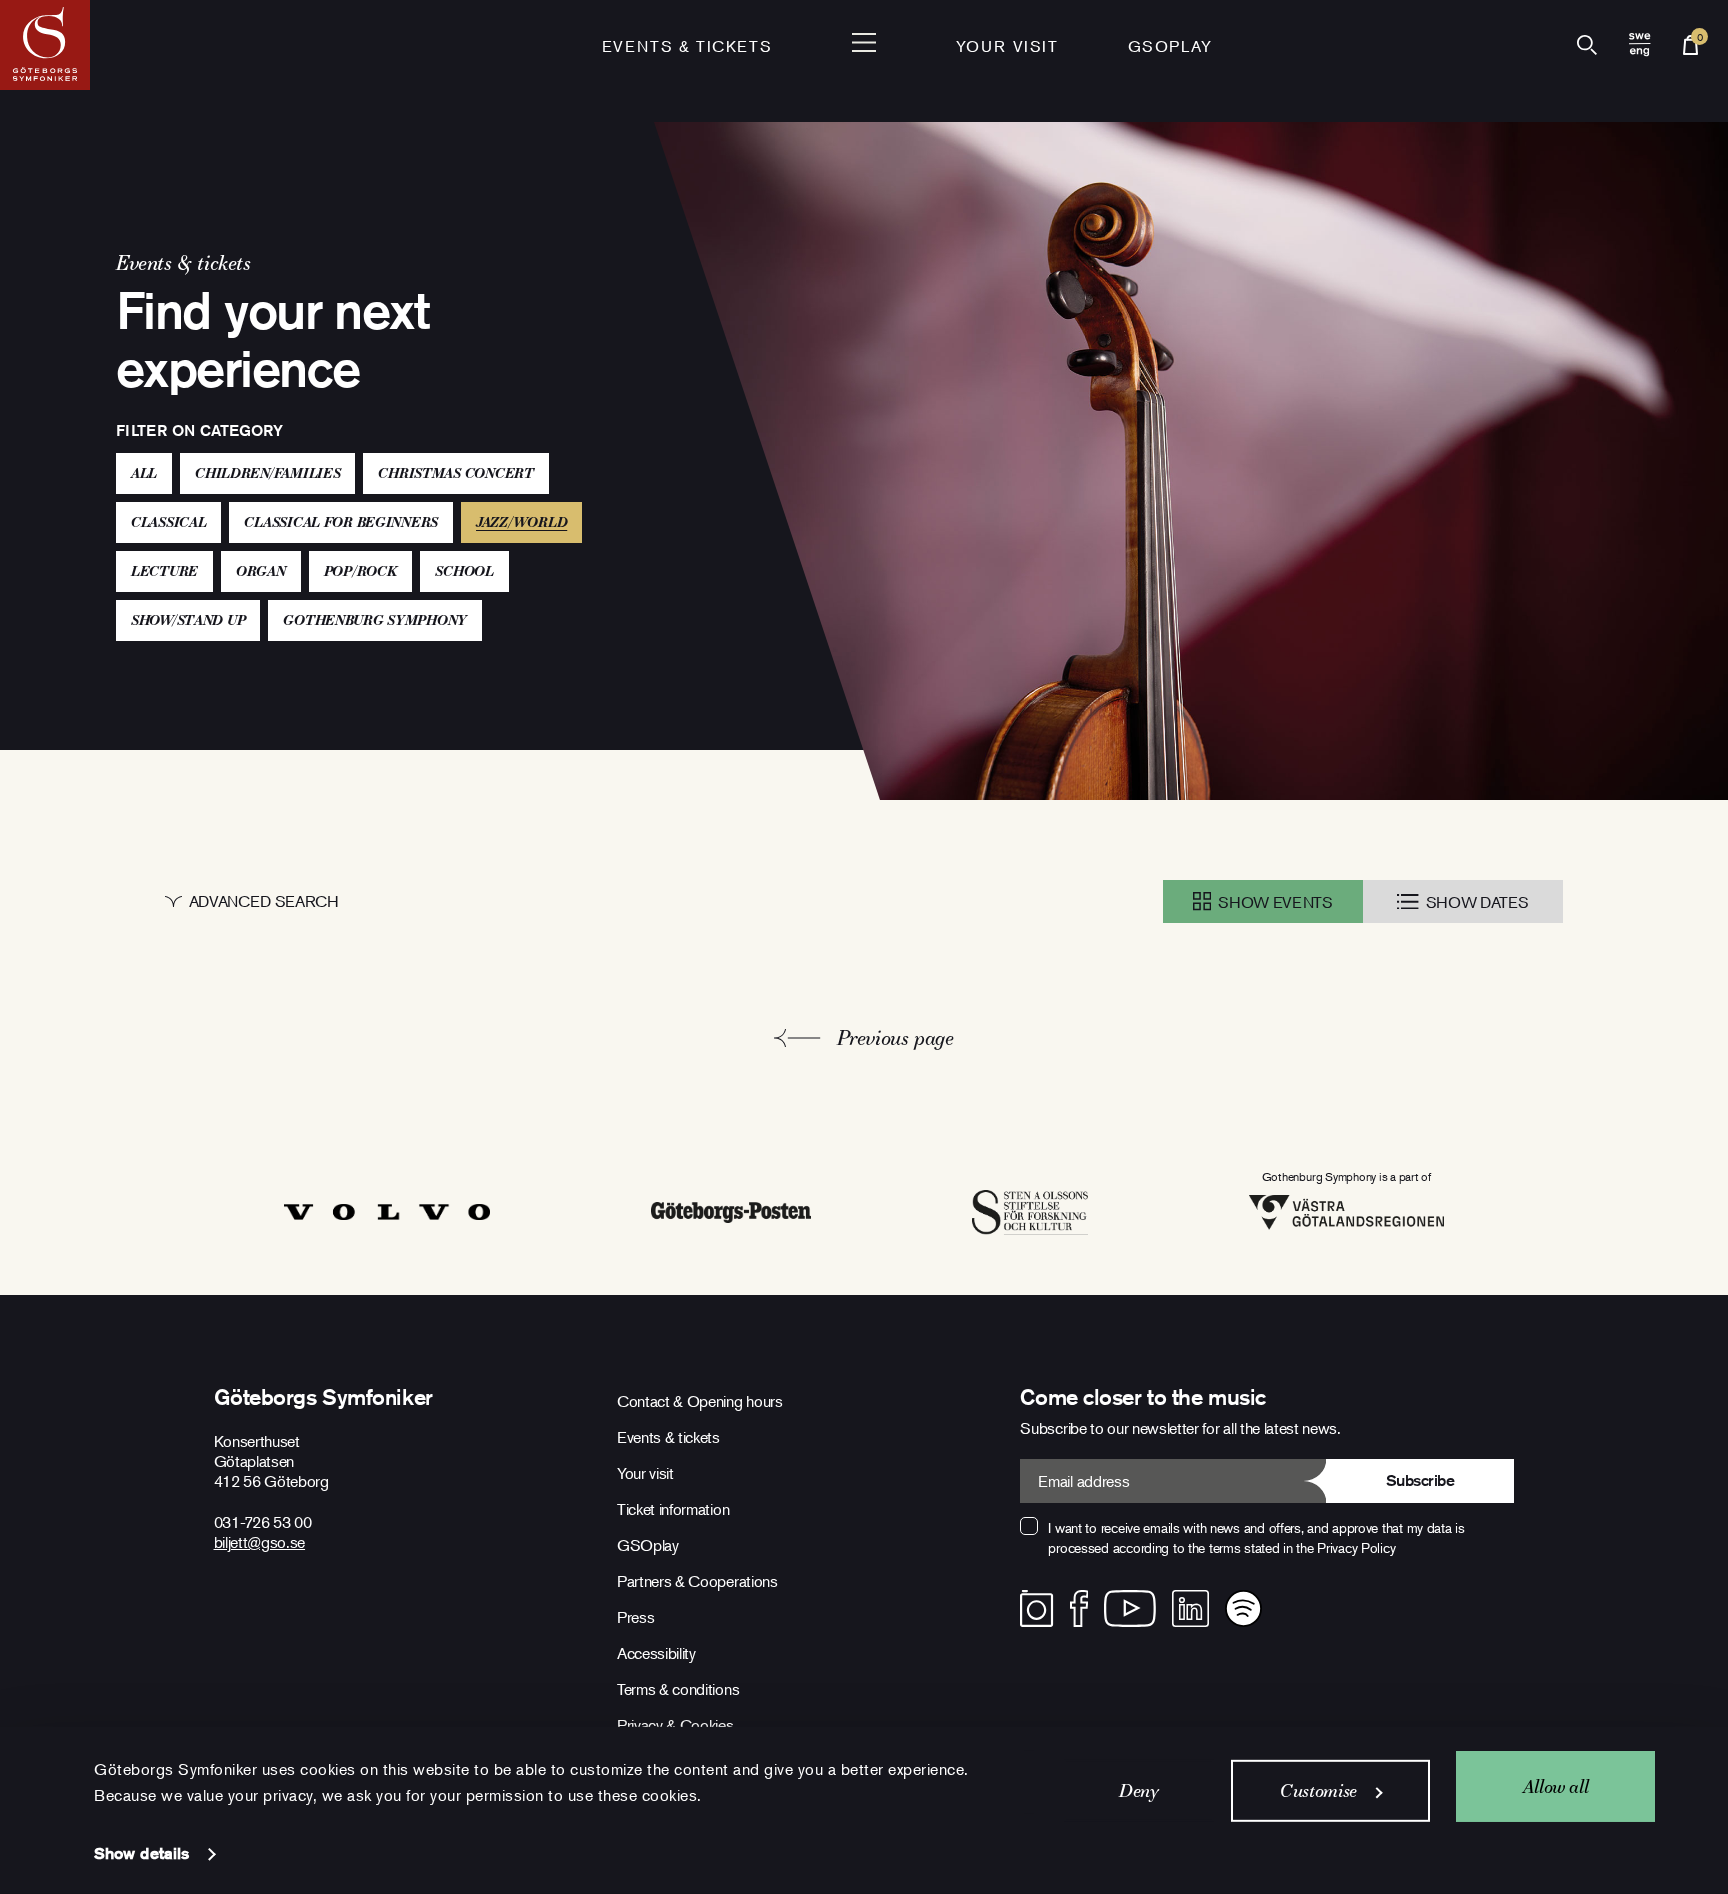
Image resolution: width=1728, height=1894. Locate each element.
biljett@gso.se (260, 1542)
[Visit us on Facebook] (1079, 1608)
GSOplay (1170, 46)
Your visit (1007, 46)
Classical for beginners (341, 522)
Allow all (1556, 1785)
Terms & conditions (678, 1689)
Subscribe (1420, 1480)
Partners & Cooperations (697, 1581)
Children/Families (267, 473)
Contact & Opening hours (700, 1401)
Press (635, 1617)
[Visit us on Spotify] (1243, 1608)
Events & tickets (687, 46)
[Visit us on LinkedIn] (1190, 1608)
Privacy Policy (1356, 1547)
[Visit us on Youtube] (1130, 1608)
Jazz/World (529, 521)
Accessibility (656, 1653)
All (144, 473)
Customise (1318, 1790)
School (464, 571)
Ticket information (673, 1509)
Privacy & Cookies (675, 1725)
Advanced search (264, 901)
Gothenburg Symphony (375, 620)
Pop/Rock (361, 571)
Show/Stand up (188, 620)
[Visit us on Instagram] (1036, 1608)
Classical (168, 522)
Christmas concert (455, 473)
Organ (261, 571)
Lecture (164, 571)
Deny (1139, 1790)
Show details (141, 1853)
